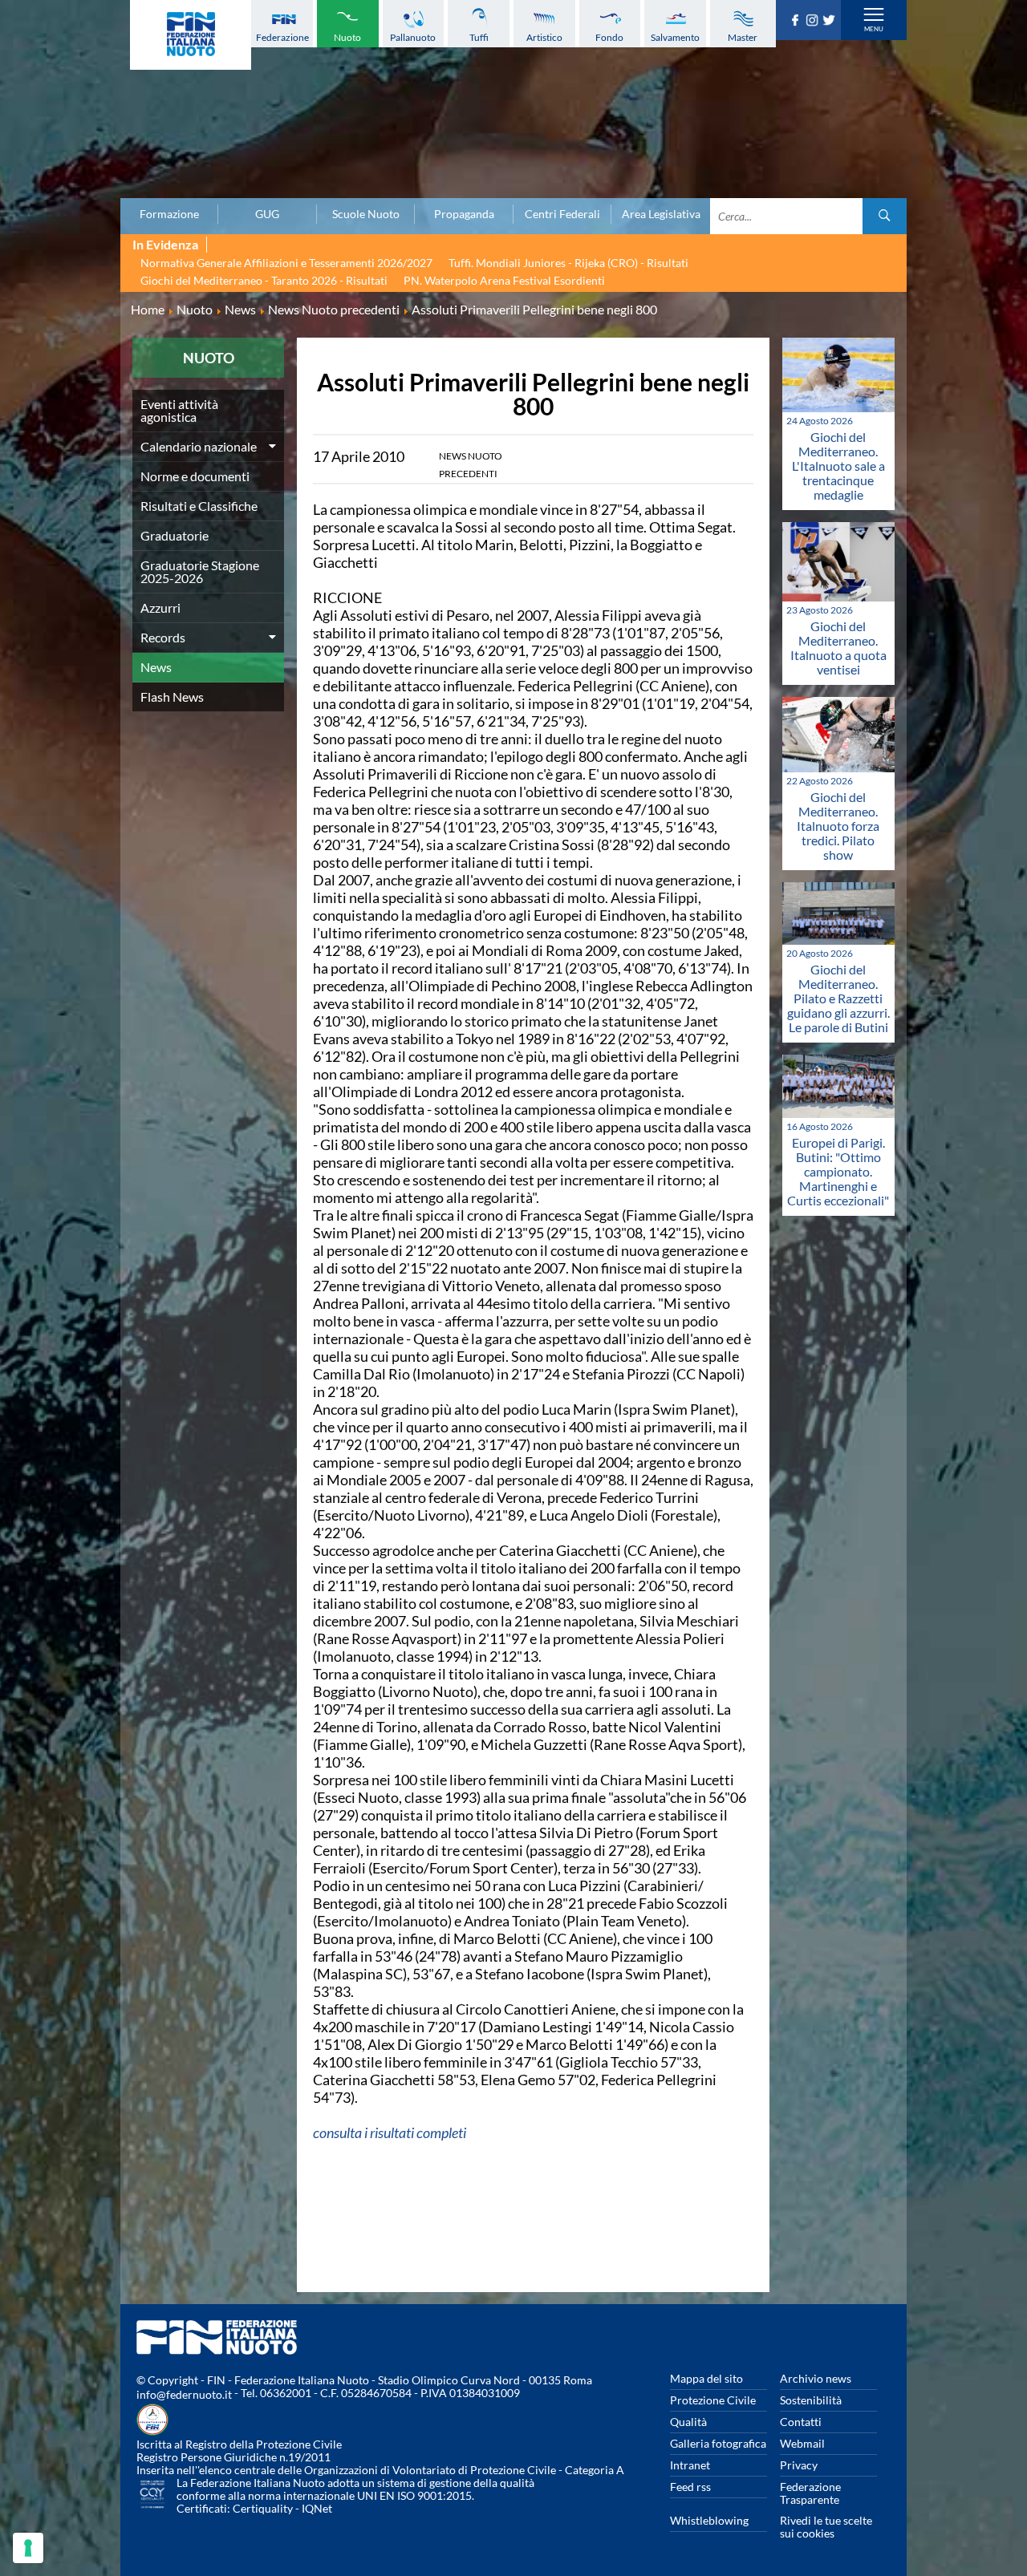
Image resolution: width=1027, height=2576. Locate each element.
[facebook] (797, 21)
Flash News (172, 697)
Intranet (690, 2465)
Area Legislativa (661, 214)
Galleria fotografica (718, 2443)
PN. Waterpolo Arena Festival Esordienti (504, 280)
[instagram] (814, 21)
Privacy (799, 2465)
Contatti (801, 2422)
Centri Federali (562, 214)
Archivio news (816, 2378)
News (156, 667)
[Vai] (885, 216)
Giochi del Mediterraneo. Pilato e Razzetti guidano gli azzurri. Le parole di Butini (838, 998)
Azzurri (160, 608)
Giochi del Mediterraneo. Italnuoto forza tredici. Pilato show (838, 826)
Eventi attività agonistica (179, 410)
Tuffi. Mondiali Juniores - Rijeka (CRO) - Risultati (568, 263)
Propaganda (464, 214)
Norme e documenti (195, 476)
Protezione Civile (713, 2400)
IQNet (317, 2508)
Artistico (544, 37)
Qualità (688, 2422)
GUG (267, 214)
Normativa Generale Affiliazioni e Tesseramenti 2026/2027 (286, 263)
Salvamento (675, 37)
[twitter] (831, 21)
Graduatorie (175, 535)
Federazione (282, 37)
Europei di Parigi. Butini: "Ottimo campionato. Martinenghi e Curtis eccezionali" (838, 1171)
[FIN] (191, 35)
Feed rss (690, 2487)
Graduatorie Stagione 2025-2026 (200, 571)
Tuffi (479, 37)
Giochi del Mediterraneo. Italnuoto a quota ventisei (838, 648)
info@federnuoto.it (184, 2394)
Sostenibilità (811, 2400)
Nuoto (347, 37)
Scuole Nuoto (366, 214)
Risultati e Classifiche (199, 506)
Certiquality (263, 2508)
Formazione (169, 214)
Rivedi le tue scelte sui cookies (826, 2527)
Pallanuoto (413, 37)
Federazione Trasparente (810, 2493)
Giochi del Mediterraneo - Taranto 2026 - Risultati (264, 280)
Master (743, 37)
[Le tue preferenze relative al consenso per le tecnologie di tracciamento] (28, 2548)
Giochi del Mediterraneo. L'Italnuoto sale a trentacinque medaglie (838, 466)
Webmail (802, 2443)
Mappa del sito (706, 2378)
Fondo (609, 37)
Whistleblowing (709, 2520)
